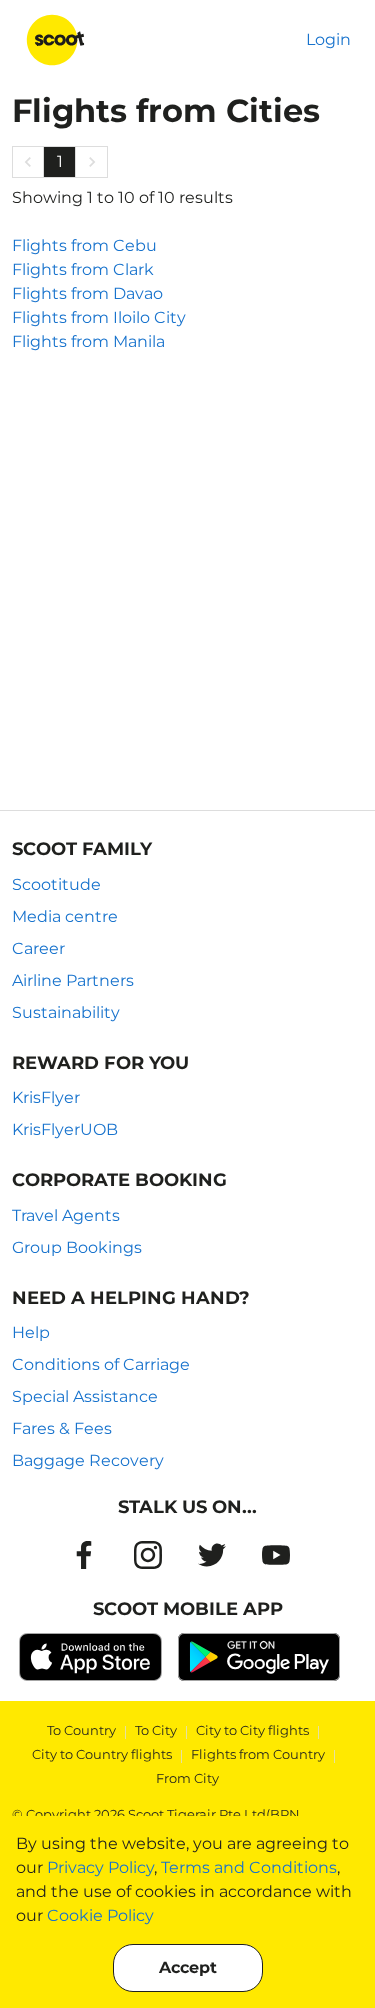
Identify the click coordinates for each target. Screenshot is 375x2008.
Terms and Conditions (249, 1867)
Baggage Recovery (88, 1460)
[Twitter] (212, 1555)
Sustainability (66, 1012)
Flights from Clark (83, 269)
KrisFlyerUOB (65, 1129)
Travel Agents (66, 1215)
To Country (81, 1730)
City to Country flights (102, 1754)
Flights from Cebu (84, 245)
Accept (188, 1967)
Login (328, 39)
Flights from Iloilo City (99, 317)
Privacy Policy (100, 1867)
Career (38, 948)
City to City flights (252, 1730)
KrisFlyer (46, 1097)
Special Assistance (85, 1396)
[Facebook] (84, 1555)
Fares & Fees (62, 1428)
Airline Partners (73, 980)
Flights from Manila (88, 341)
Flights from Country (258, 1754)
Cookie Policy (100, 1915)
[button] (28, 162)
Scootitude (56, 884)
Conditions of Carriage (101, 1364)
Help (31, 1332)
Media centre (65, 916)
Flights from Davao (87, 293)
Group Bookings (77, 1247)
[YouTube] (276, 1555)
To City (156, 1730)
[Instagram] (148, 1555)
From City (187, 1778)
